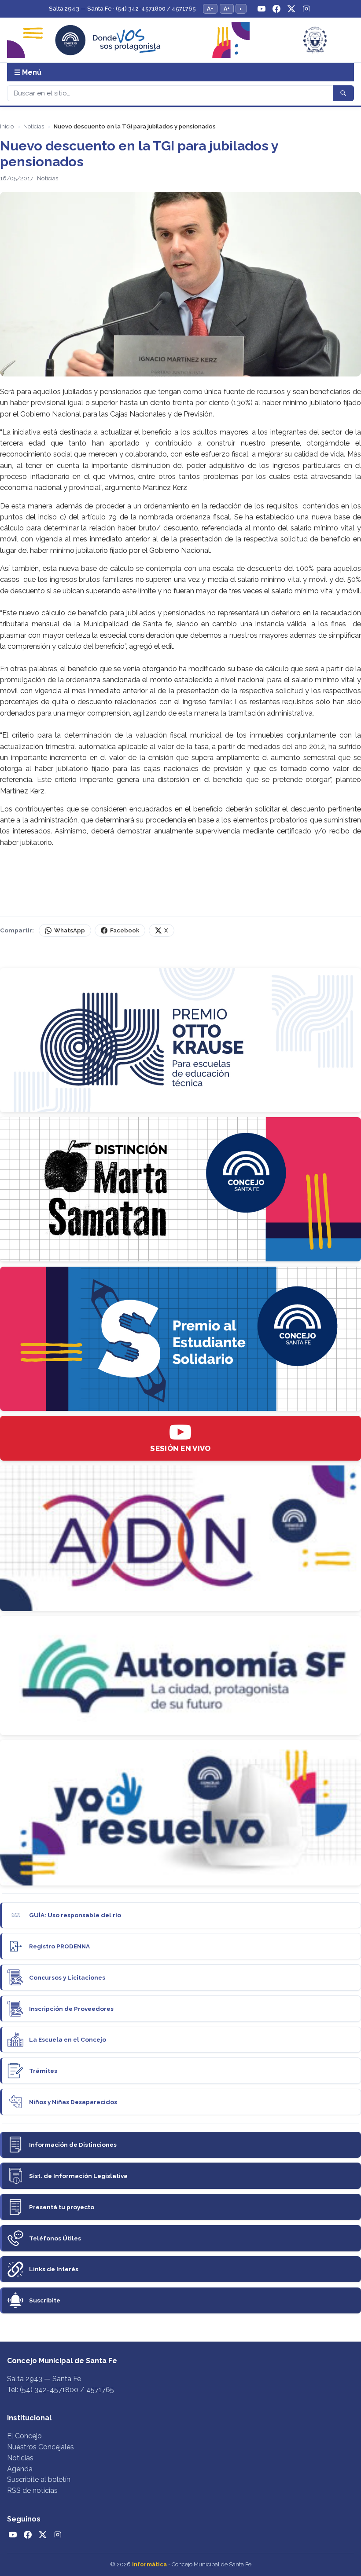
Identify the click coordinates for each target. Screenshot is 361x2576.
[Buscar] (343, 93)
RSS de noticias (32, 2490)
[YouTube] (262, 9)
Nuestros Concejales (41, 2447)
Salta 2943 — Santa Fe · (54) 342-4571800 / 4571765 (122, 9)
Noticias (34, 126)
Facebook (125, 930)
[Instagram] (306, 9)
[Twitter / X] (291, 9)
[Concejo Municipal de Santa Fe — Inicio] (180, 40)
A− (210, 9)
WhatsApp (70, 930)
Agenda (20, 2469)
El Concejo (24, 2436)
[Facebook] (276, 9)
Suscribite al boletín (39, 2479)
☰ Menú (28, 72)
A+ (227, 9)
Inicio (7, 126)
